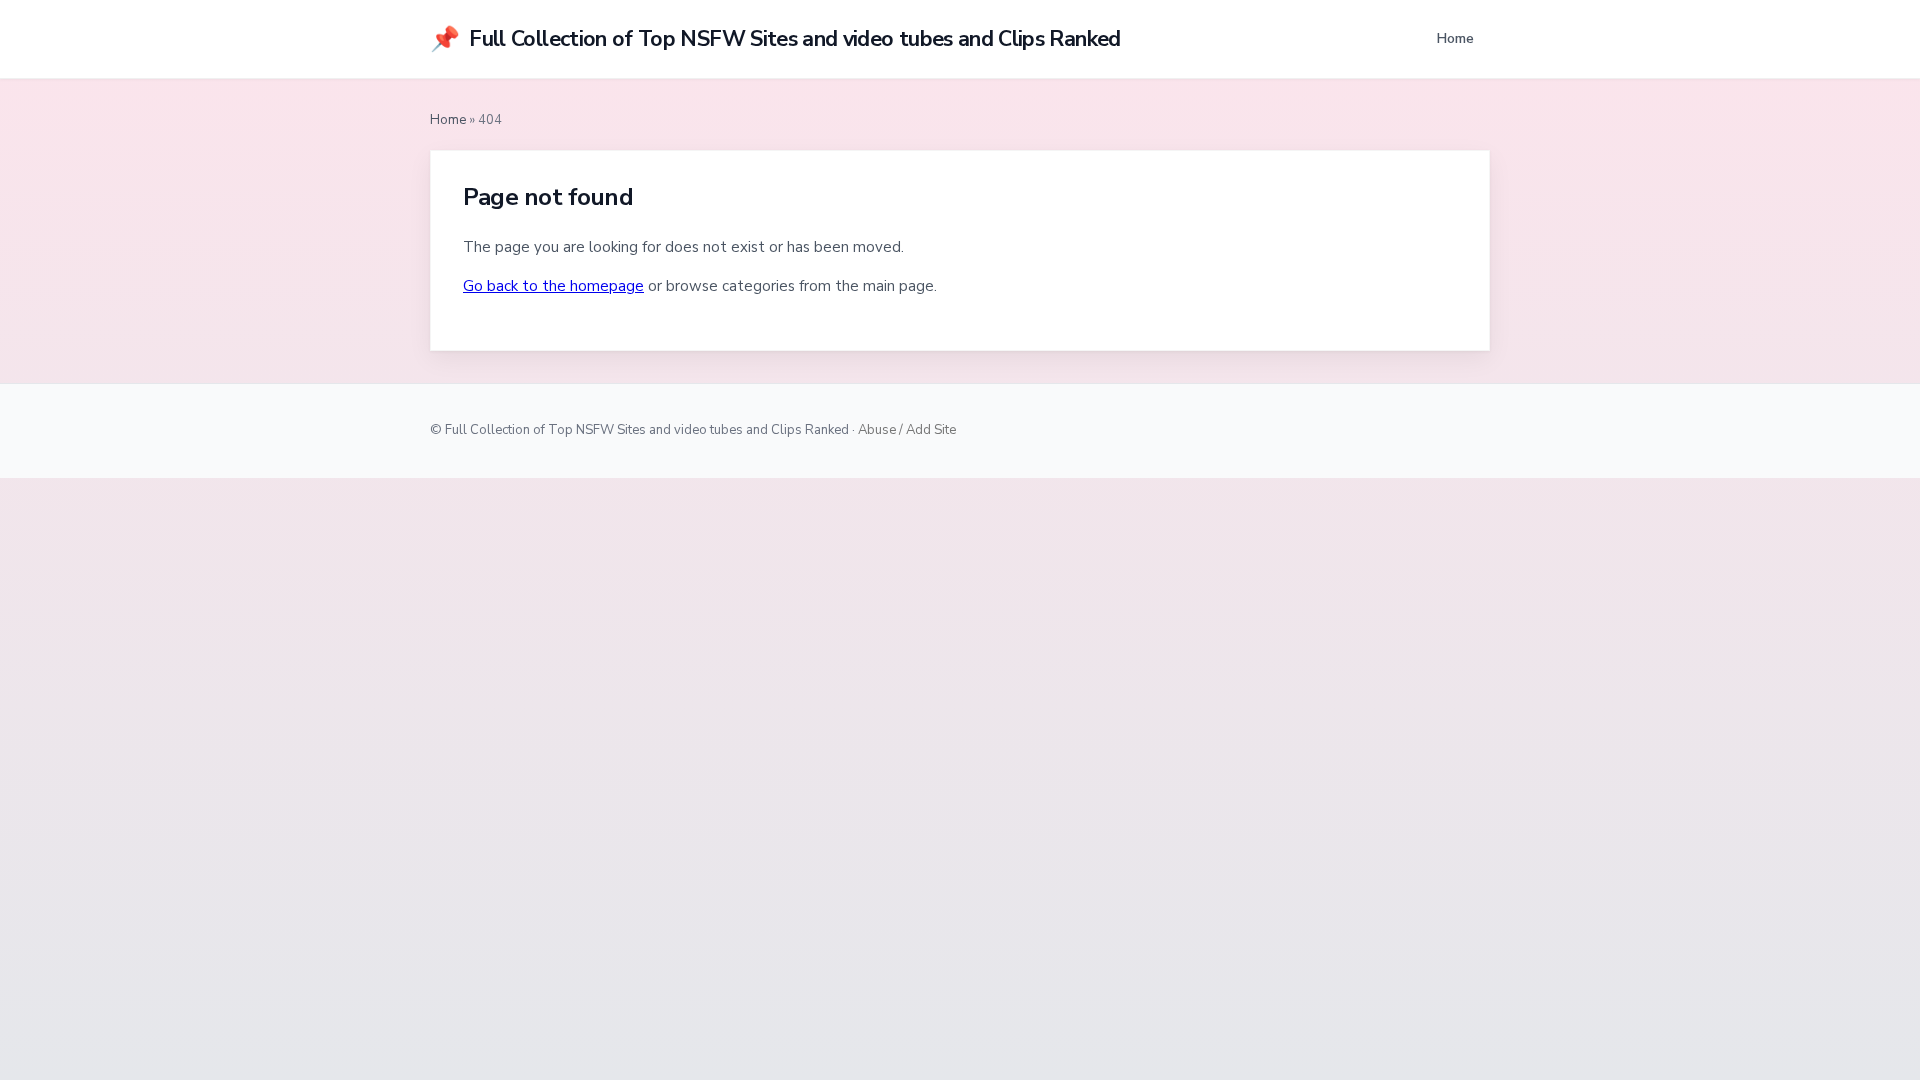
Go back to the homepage (553, 286)
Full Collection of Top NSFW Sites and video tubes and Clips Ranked (775, 39)
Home (1455, 38)
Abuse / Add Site (907, 430)
